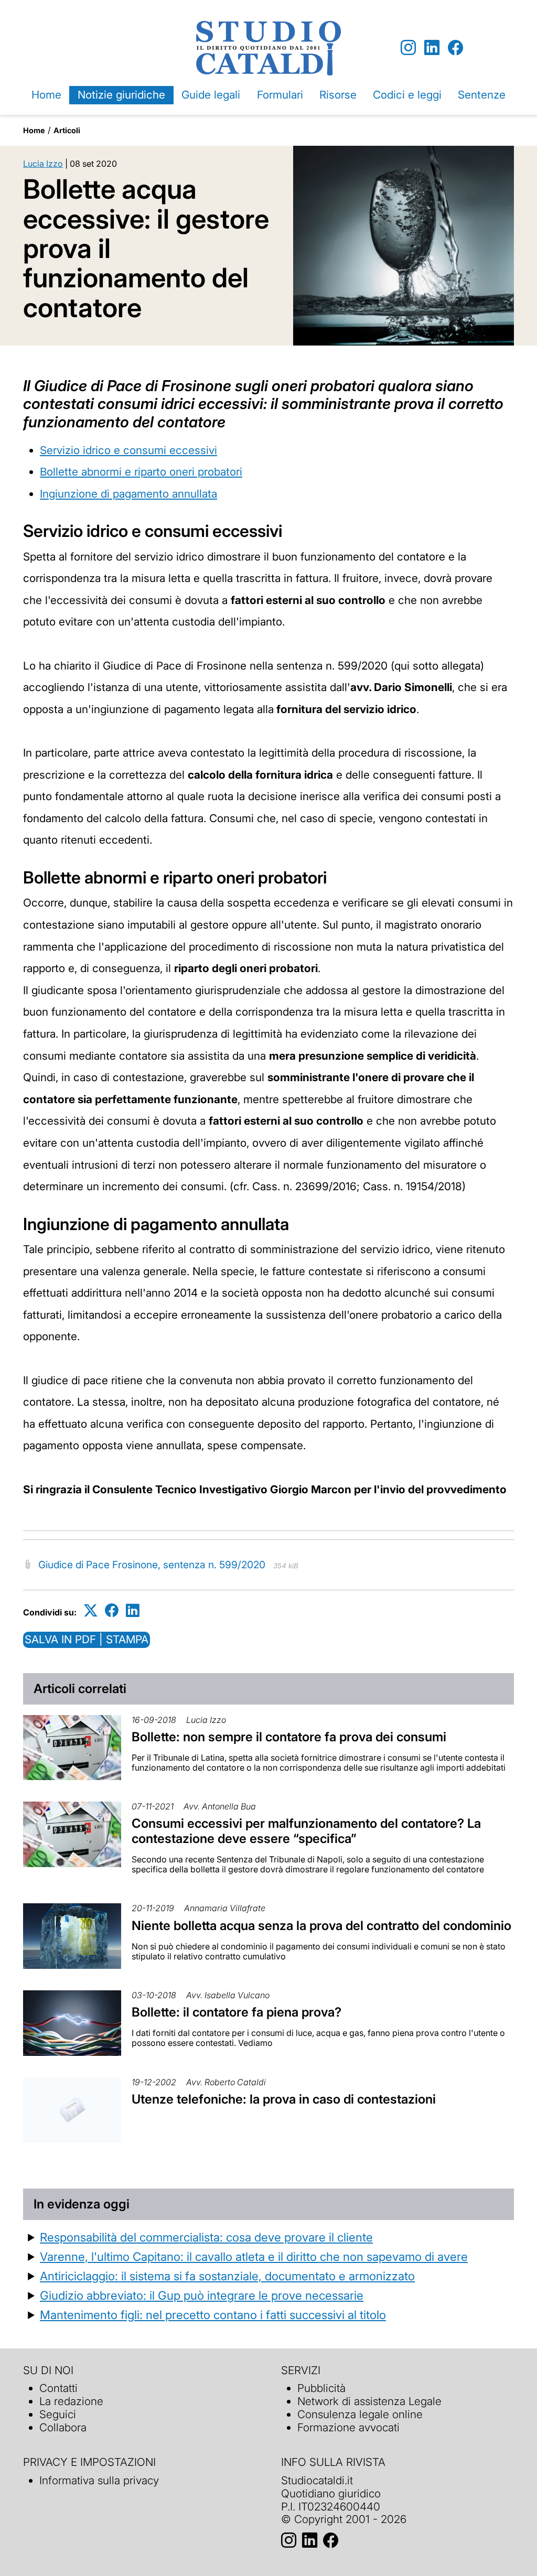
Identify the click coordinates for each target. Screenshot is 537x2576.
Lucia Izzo (43, 164)
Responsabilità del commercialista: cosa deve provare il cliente (206, 2237)
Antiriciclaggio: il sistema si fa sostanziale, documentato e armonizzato (227, 2276)
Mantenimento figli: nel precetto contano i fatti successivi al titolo (213, 2315)
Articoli (67, 130)
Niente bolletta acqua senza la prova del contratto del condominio (321, 1926)
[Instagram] (408, 48)
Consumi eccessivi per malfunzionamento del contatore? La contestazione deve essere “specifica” (306, 1831)
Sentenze (482, 95)
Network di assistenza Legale (369, 2401)
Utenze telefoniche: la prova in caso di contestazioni (284, 2099)
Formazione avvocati (348, 2427)
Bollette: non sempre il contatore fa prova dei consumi (289, 1737)
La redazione (71, 2401)
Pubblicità (321, 2388)
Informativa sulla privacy (99, 2480)
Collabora (63, 2427)
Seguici (58, 2414)
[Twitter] (91, 1610)
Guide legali (211, 95)
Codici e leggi (407, 95)
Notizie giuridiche (121, 95)
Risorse (338, 95)
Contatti (58, 2388)
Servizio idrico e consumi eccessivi (128, 450)
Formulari (280, 95)
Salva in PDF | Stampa (87, 1639)
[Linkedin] (432, 48)
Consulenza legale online (360, 2414)
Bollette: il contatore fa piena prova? (237, 2012)
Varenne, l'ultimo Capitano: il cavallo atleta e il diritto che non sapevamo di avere (254, 2256)
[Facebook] (455, 48)
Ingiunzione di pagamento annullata (128, 494)
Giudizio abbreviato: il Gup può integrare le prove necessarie (202, 2295)
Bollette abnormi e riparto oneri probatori (141, 472)
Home (46, 95)
